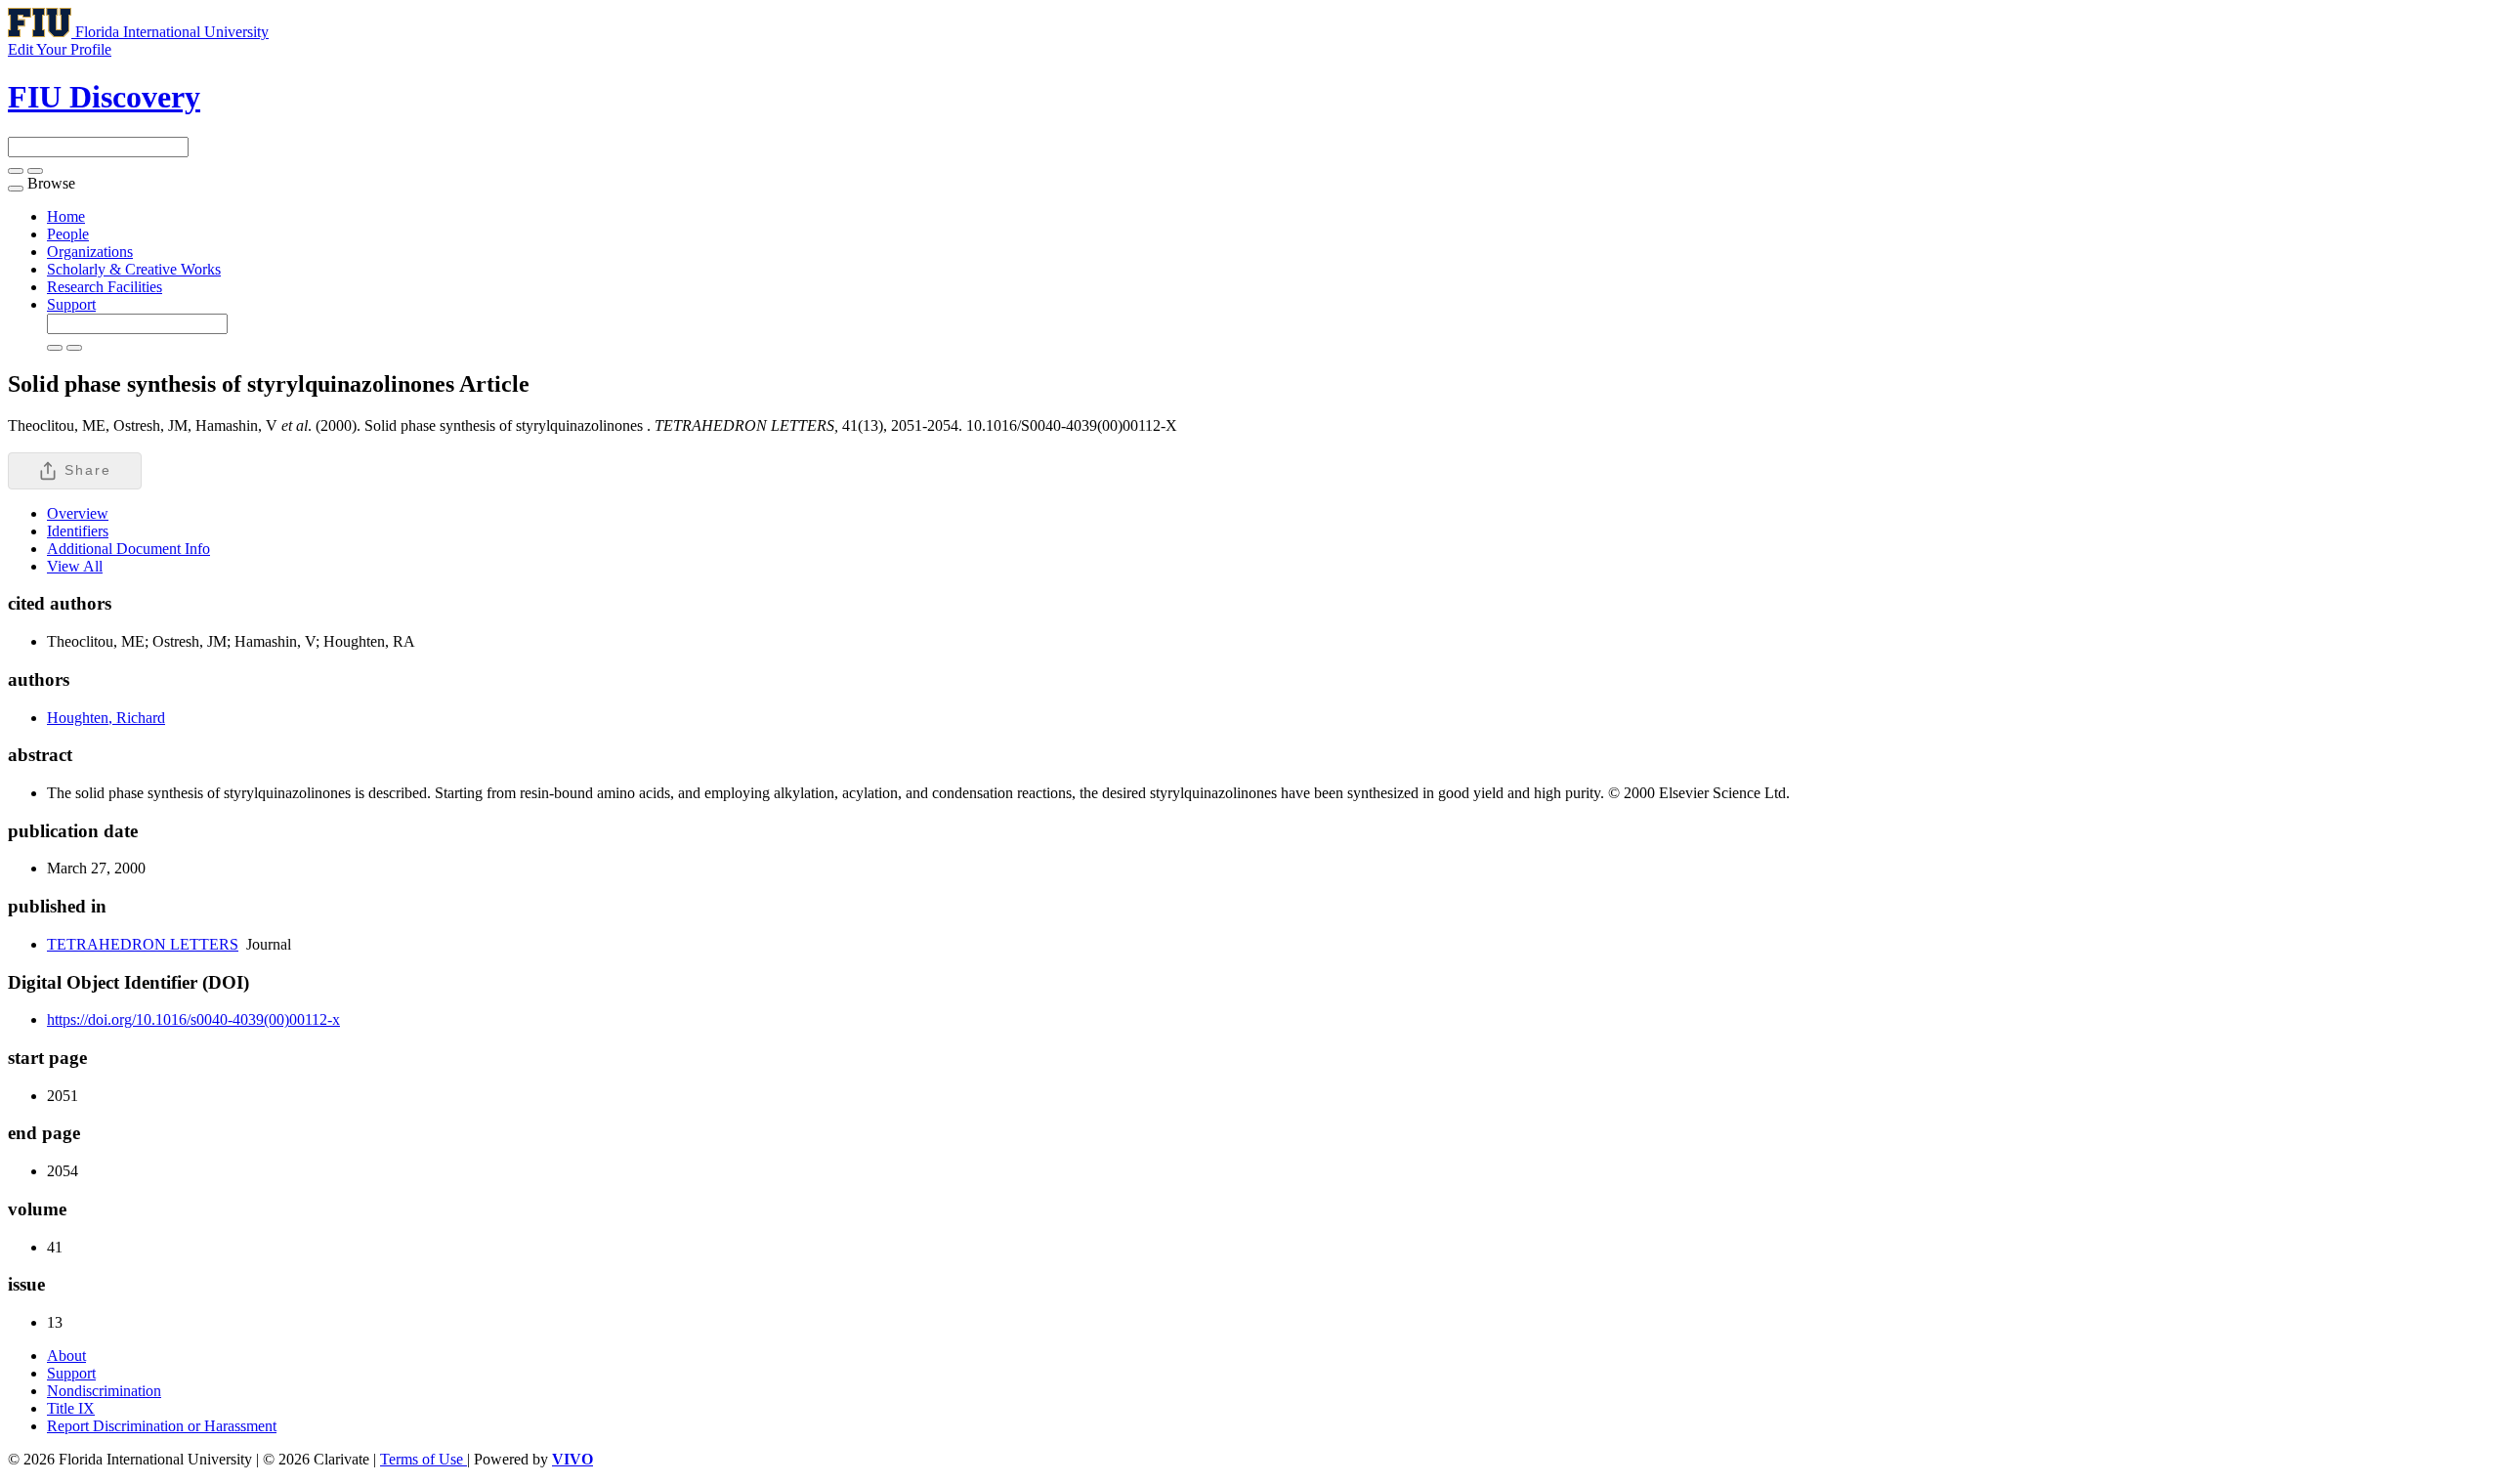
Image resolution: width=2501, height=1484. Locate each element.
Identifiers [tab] (78, 531)
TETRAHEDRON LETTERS (143, 944)
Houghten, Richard (106, 718)
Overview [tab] (78, 513)
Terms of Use (424, 1459)
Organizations (90, 252)
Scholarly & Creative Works (134, 269)
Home (66, 216)
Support (71, 304)
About (66, 1356)
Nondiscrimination (104, 1391)
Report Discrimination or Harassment (162, 1426)
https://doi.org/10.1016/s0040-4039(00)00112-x (193, 1019)
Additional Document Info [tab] (128, 549)
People (68, 234)
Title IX (71, 1408)
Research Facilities (105, 287)
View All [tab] (75, 566)
